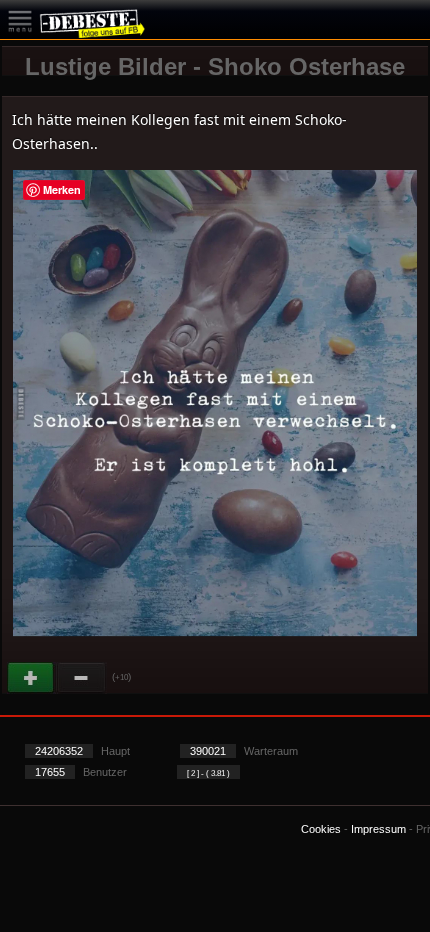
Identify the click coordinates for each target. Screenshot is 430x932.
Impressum (378, 829)
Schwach (82, 678)
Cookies (321, 829)
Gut (32, 678)
